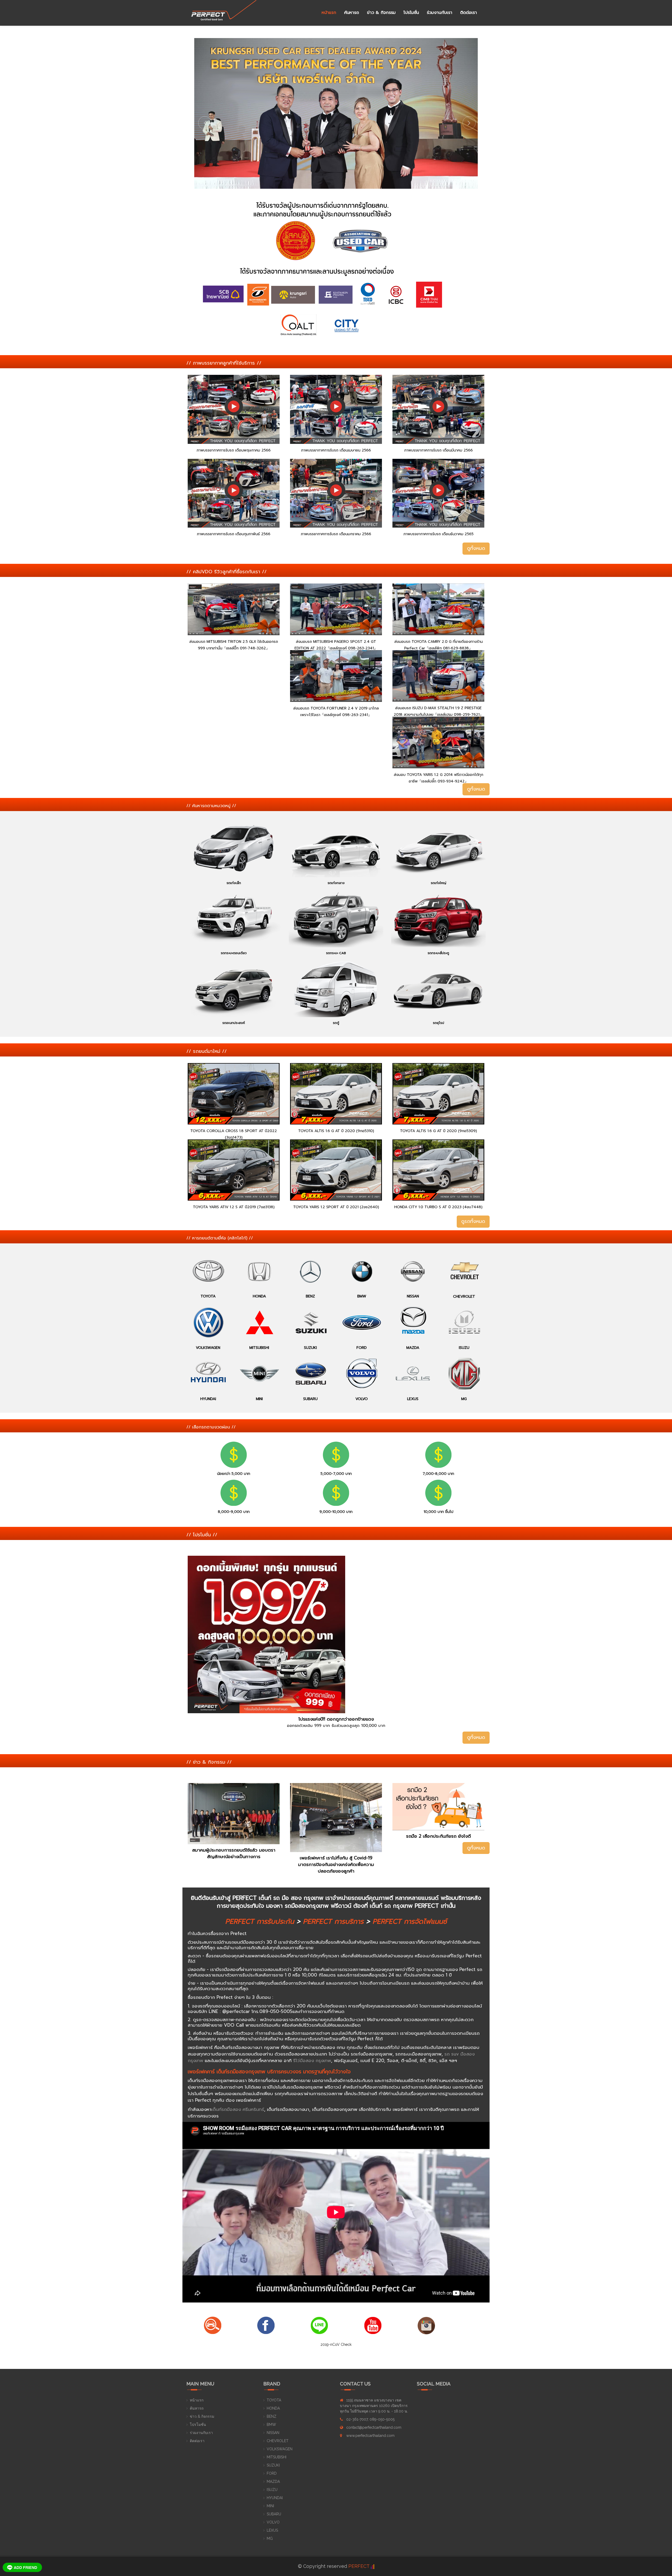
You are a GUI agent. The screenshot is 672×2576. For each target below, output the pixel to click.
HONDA (273, 2408)
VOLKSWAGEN (280, 2449)
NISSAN (273, 2433)
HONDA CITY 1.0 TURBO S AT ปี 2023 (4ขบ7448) (438, 1207)
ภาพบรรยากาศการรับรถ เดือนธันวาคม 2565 (439, 534)
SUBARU (274, 2514)
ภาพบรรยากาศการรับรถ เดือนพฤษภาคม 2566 (234, 450)
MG (270, 2538)
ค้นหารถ (352, 13)
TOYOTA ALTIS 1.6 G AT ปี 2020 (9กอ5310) (336, 1131)
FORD (272, 2473)
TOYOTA (274, 2400)
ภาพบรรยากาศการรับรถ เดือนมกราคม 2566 (336, 534)
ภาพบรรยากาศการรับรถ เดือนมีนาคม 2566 (439, 450)
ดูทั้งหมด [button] (476, 548)
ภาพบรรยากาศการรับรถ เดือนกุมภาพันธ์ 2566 (234, 534)
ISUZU (272, 2490)
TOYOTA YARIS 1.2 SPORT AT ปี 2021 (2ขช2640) (336, 1207)
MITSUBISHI (277, 2457)
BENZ (272, 2416)
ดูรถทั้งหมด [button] (473, 1221)
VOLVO (273, 2522)
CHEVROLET (278, 2441)
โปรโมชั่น (411, 13)
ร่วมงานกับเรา (440, 13)
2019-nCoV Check (336, 2344)
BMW (271, 2425)
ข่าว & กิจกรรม (381, 13)
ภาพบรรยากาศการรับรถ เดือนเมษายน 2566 (336, 450)
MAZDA (273, 2482)
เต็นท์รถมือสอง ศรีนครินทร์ (238, 2109)
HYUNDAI (275, 2498)
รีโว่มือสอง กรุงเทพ (312, 2060)
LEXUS (272, 2530)
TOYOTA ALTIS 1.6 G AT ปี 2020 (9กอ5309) (439, 1131)
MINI (270, 2506)
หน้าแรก (329, 13)
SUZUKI (273, 2465)
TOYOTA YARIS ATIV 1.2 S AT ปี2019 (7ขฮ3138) (234, 1207)
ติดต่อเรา (469, 13)
